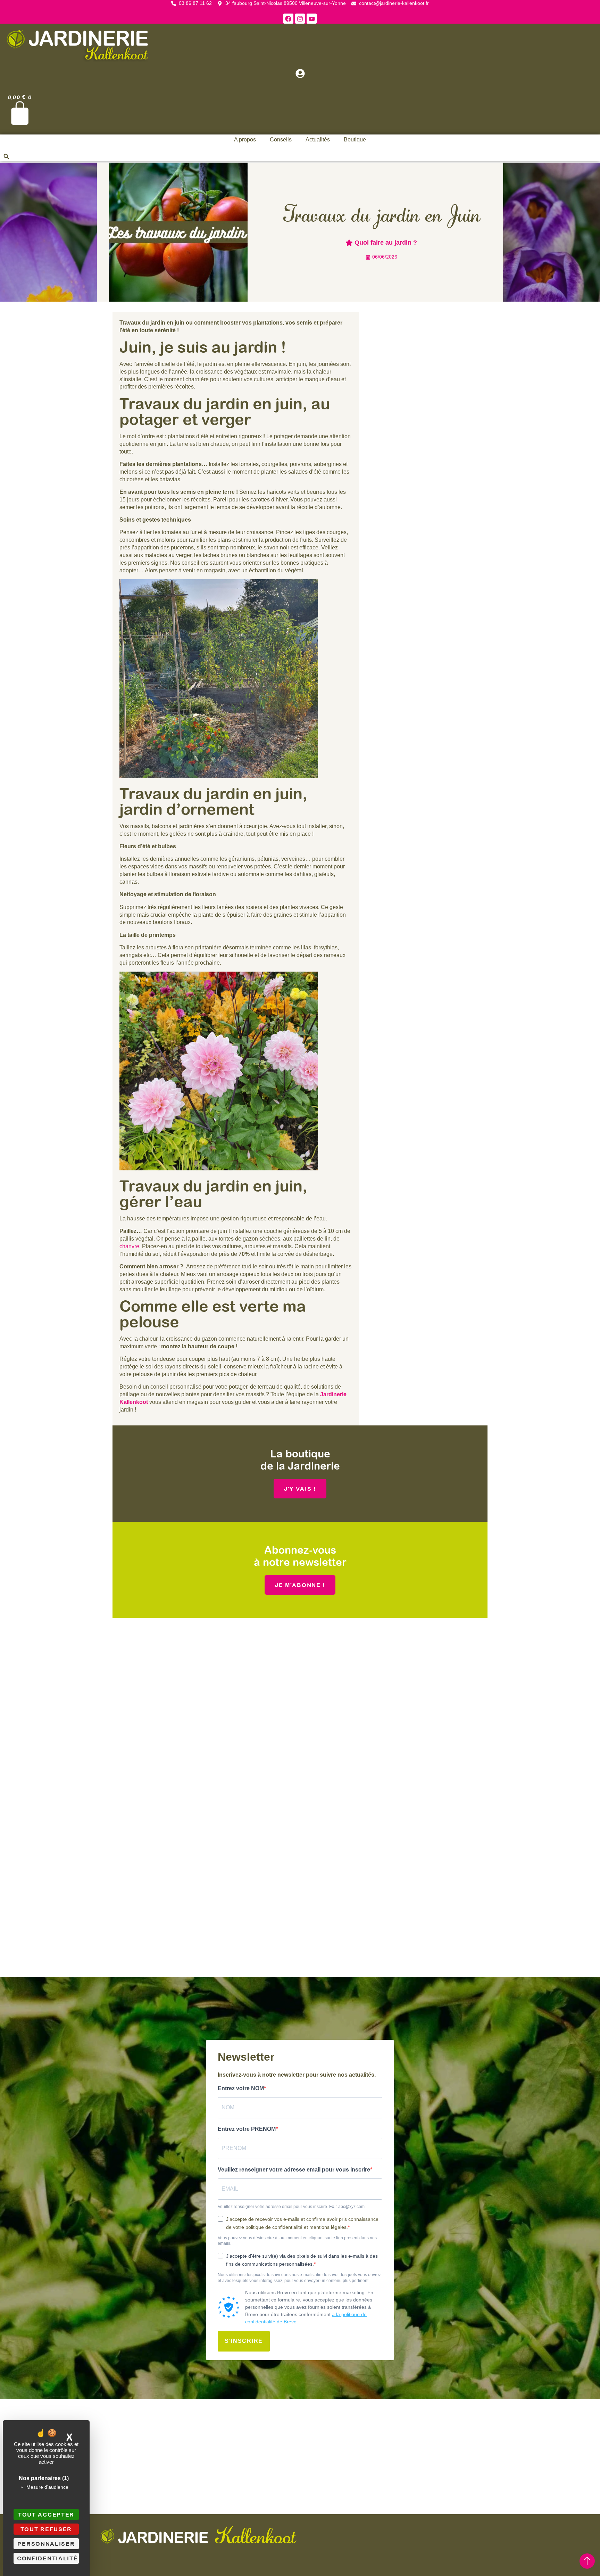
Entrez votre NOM (241, 2088)
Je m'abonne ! (300, 1585)
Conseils (281, 140)
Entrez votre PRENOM (247, 2129)
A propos (245, 140)
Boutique (355, 140)
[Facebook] (288, 19)
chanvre (129, 1246)
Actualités (318, 140)
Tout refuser (46, 2529)
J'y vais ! (300, 1489)
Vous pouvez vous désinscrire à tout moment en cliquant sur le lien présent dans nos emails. (297, 2241)
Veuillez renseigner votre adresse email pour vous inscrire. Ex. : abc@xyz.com (291, 2207)
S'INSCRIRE (244, 2341)
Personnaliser (46, 2544)
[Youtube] (312, 19)
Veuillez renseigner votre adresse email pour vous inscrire (294, 2170)
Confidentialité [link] (48, 2558)
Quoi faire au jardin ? (386, 243)
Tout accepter (46, 2514)
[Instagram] (300, 19)
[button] (6, 156)
